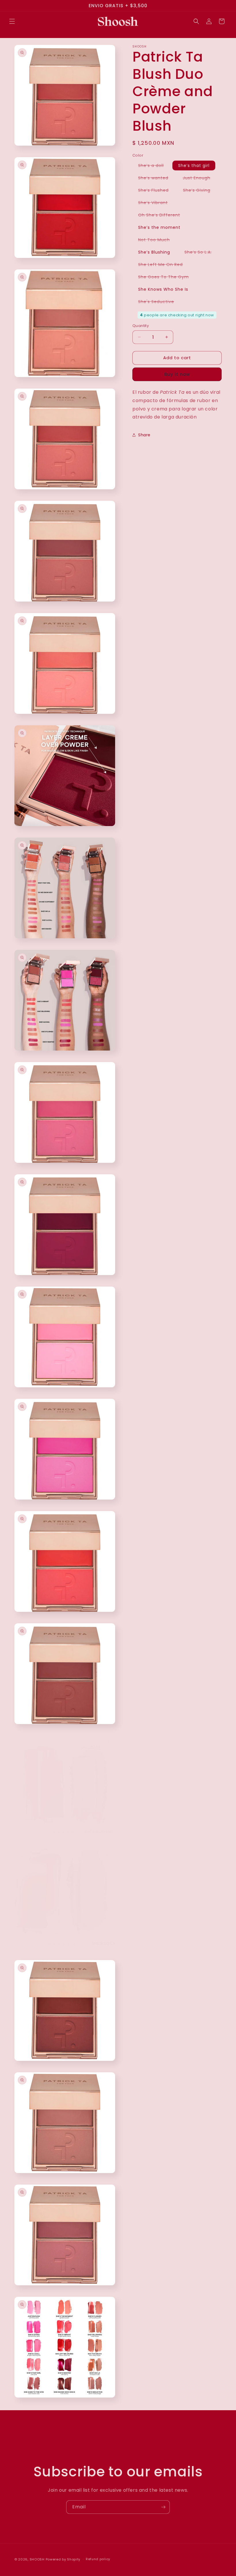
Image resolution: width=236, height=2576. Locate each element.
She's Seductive (159, 303)
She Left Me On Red (163, 265)
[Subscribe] (163, 2507)
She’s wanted (156, 179)
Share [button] (144, 435)
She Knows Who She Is (163, 289)
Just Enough (199, 179)
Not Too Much (157, 241)
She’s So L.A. (201, 253)
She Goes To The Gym (166, 278)
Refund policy (98, 2559)
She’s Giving (200, 191)
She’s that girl (194, 165)
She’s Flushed (156, 191)
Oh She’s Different (162, 216)
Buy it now (177, 374)
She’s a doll (154, 166)
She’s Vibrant (156, 203)
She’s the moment (159, 227)
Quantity (141, 326)
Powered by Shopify (63, 2559)
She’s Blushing (154, 252)
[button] (12, 21)
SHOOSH (38, 2559)
